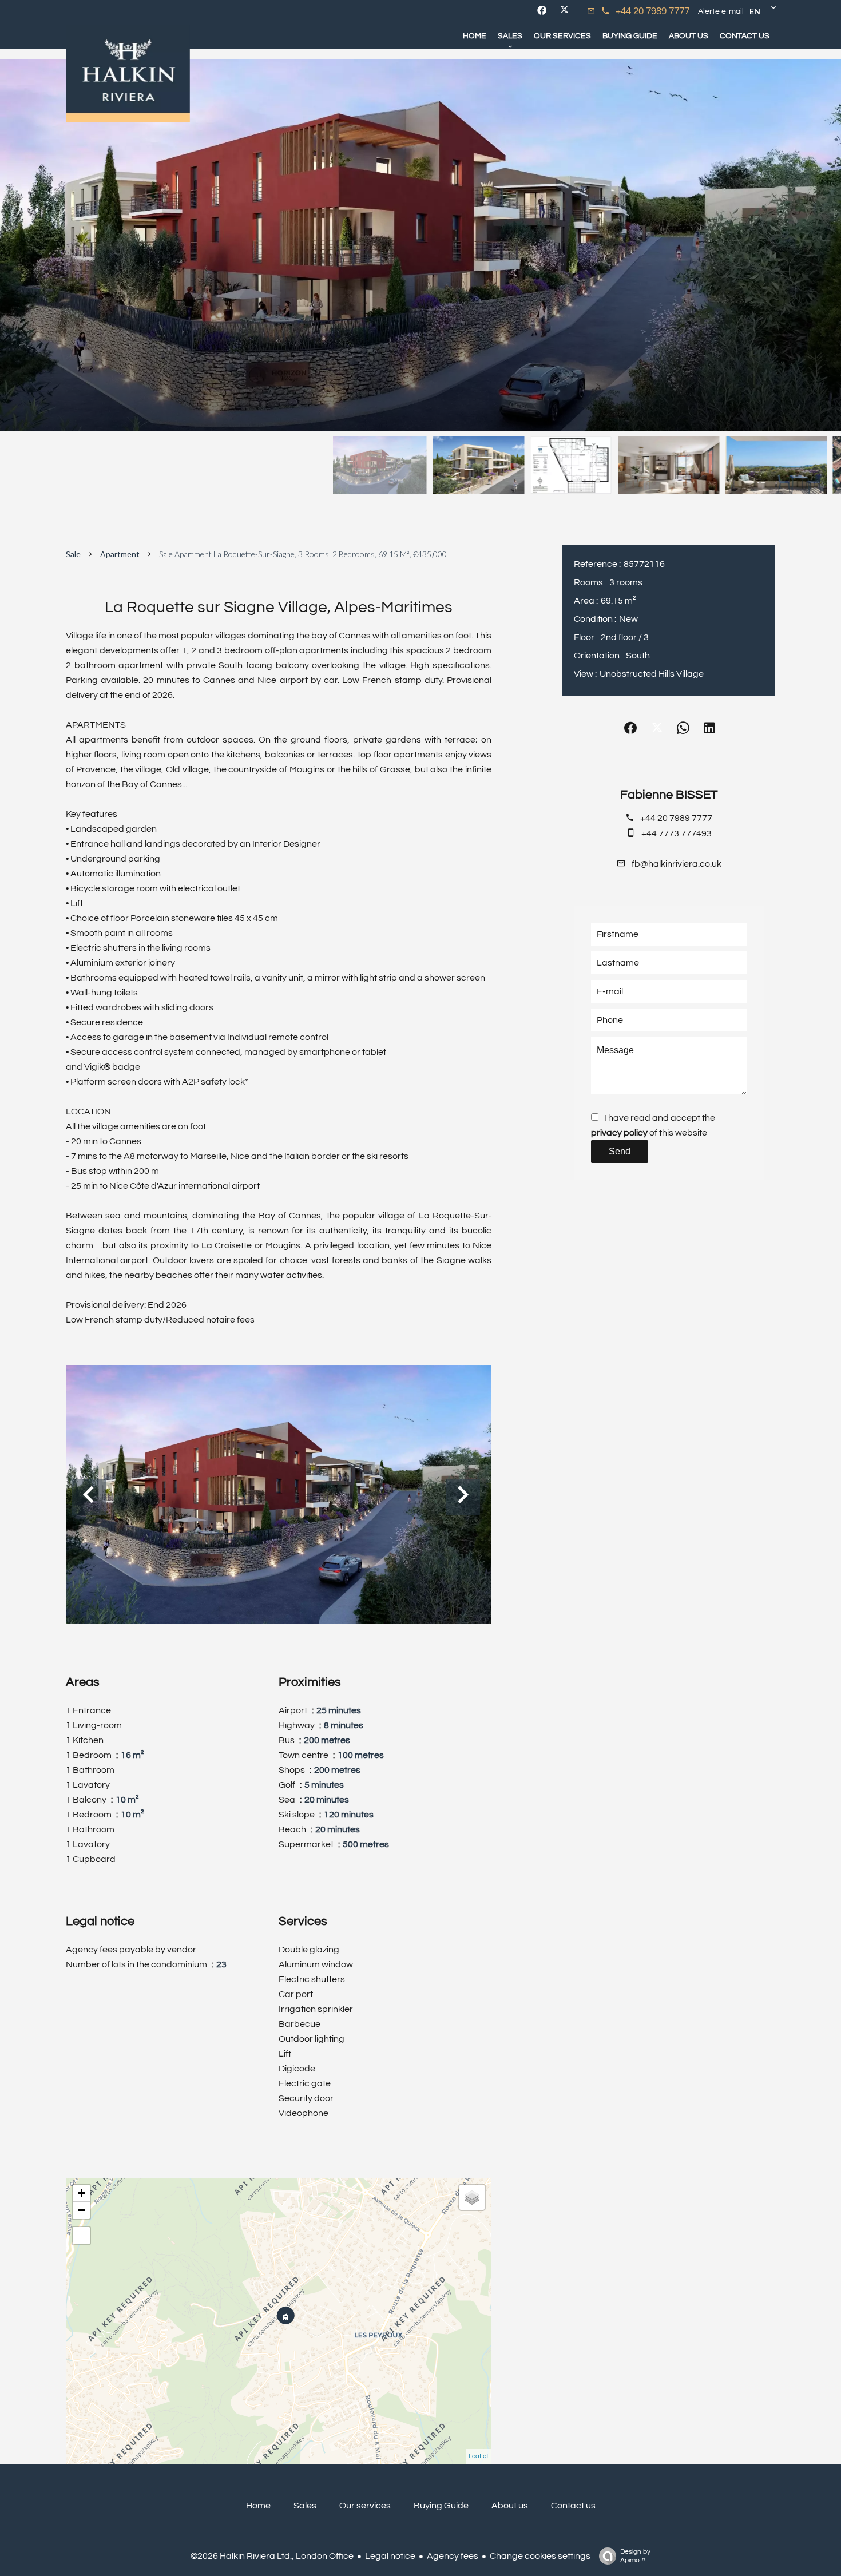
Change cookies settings (540, 2556)
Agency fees (453, 2556)
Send (620, 1151)
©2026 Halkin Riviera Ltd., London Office (272, 2556)
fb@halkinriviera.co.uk (677, 864)
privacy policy (619, 1133)
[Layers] (472, 2197)
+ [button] (82, 2193)
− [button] (82, 2210)
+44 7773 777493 (677, 833)
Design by (635, 2556)
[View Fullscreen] (81, 2236)
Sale (73, 554)
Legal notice (390, 2556)
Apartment (120, 554)
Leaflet (479, 2456)
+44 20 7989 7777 (652, 11)
